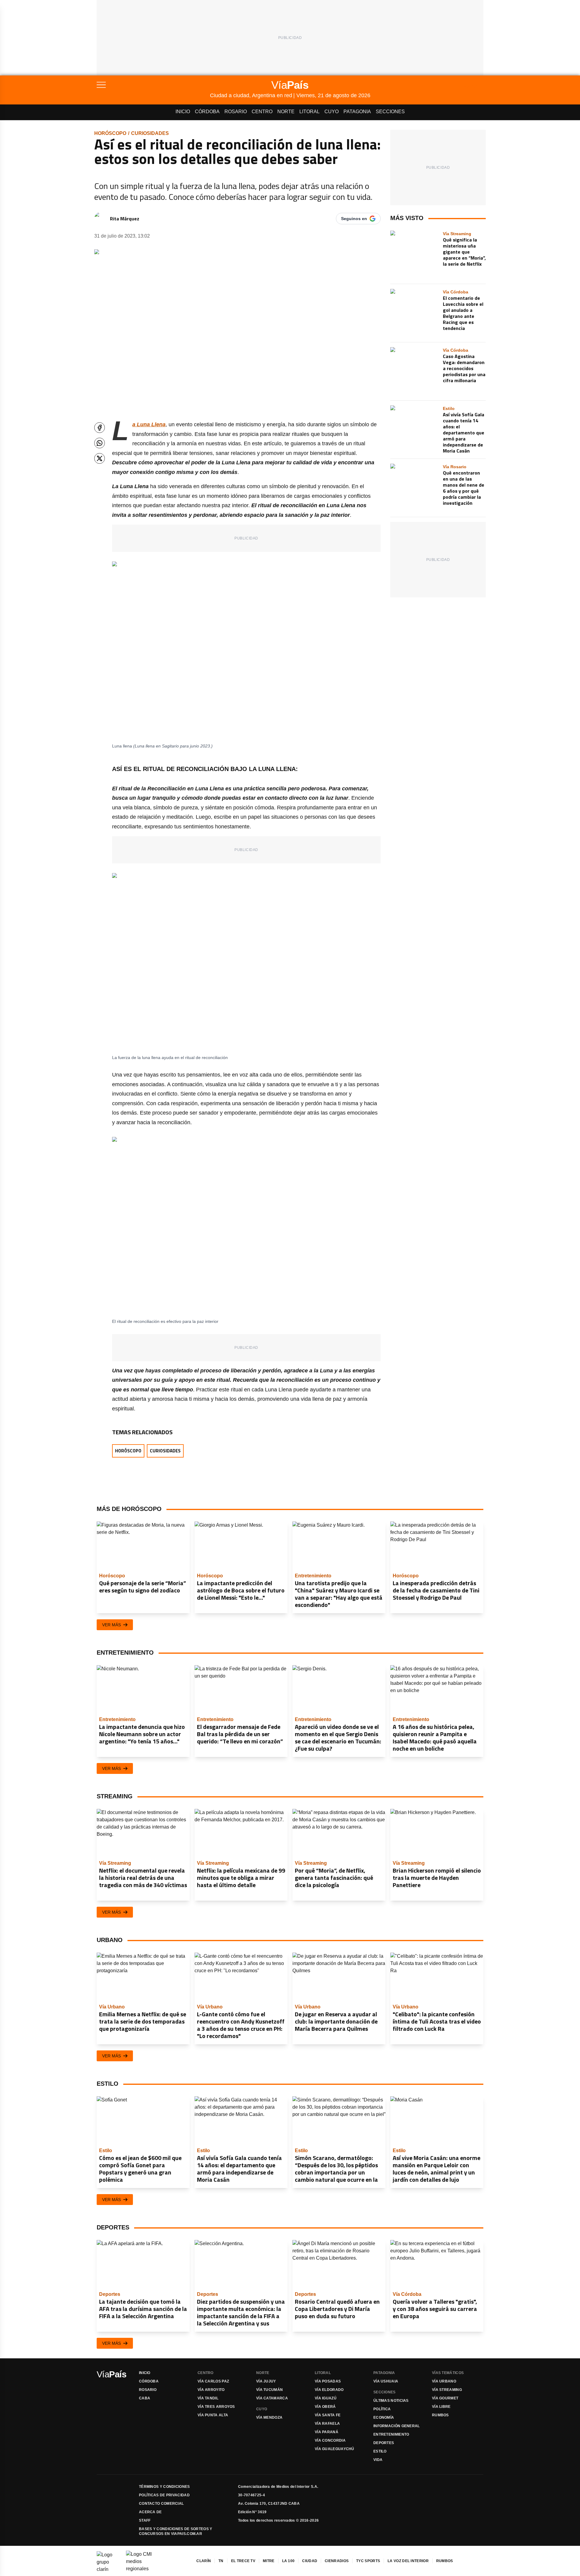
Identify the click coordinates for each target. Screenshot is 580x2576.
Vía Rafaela (327, 2424)
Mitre (269, 2561)
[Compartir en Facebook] (100, 428)
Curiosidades (150, 133)
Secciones (390, 112)
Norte (286, 112)
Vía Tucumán (269, 2390)
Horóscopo (110, 133)
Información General (397, 2426)
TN (221, 2561)
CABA (145, 2398)
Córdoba (207, 112)
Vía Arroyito (211, 2390)
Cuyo (332, 112)
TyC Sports (368, 2561)
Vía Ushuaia (386, 2381)
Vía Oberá (325, 2407)
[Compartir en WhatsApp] (100, 443)
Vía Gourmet (445, 2398)
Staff (145, 2520)
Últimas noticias (391, 2401)
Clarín (204, 2561)
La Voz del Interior (408, 2561)
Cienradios (337, 2561)
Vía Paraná (327, 2432)
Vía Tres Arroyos (216, 2407)
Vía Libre (441, 2407)
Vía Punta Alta (213, 2415)
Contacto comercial (161, 2504)
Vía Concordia (330, 2440)
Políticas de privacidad (164, 2495)
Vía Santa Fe (328, 2415)
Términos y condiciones (164, 2487)
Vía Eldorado (329, 2390)
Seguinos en (354, 219)
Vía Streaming (447, 2390)
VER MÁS (111, 1625)
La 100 (288, 2561)
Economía (384, 2418)
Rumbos (440, 2415)
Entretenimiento (391, 2434)
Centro (262, 112)
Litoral (309, 112)
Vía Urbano (444, 2381)
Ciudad (310, 2561)
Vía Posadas (328, 2381)
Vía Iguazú (326, 2398)
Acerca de (150, 2512)
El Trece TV (243, 2561)
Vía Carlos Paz (213, 2381)
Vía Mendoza (269, 2418)
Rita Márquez (125, 219)
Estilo (380, 2451)
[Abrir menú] (153, 85)
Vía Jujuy (266, 2381)
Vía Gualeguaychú (335, 2449)
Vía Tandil (208, 2398)
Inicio (183, 112)
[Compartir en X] (100, 458)
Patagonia (357, 112)
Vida (378, 2460)
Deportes (384, 2443)
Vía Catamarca (272, 2398)
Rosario (236, 112)
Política (382, 2409)
